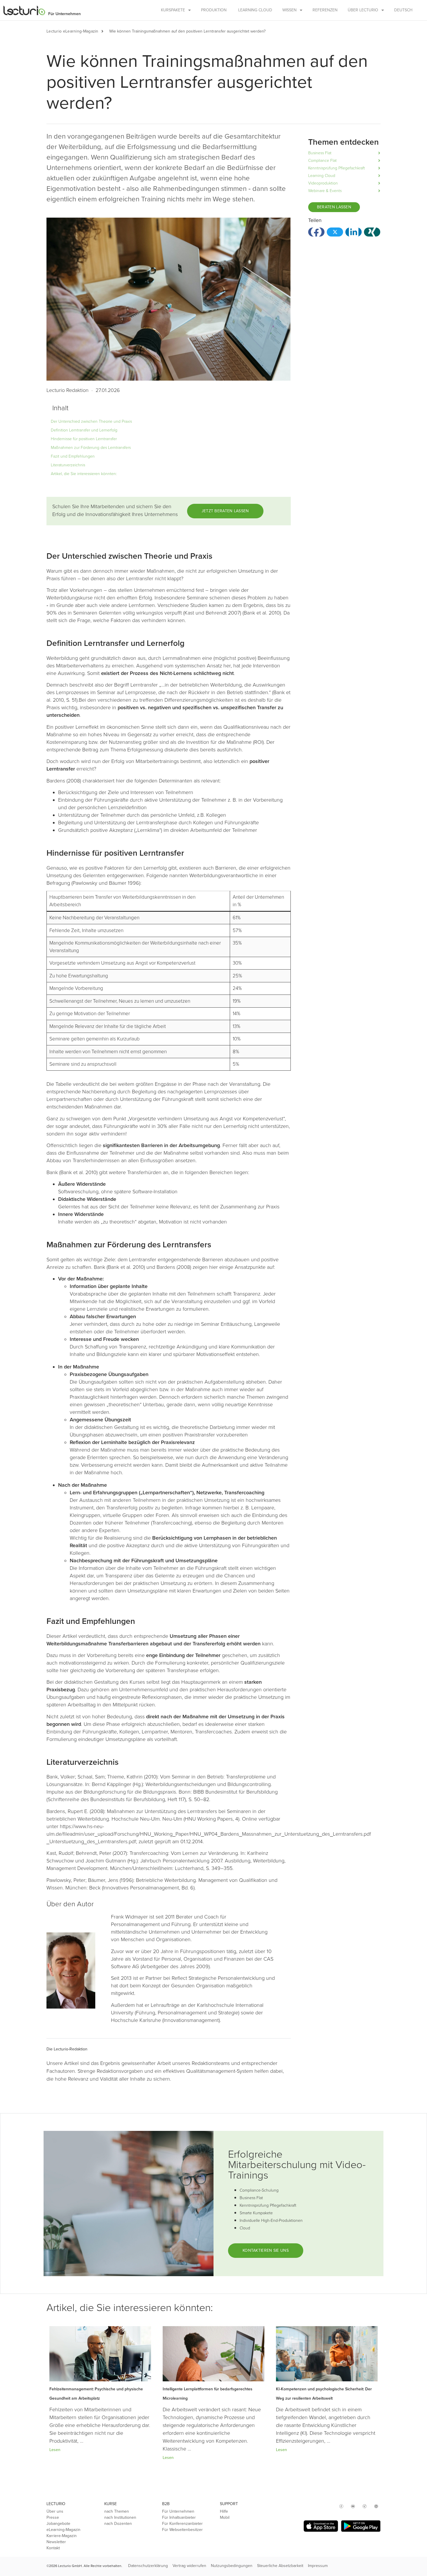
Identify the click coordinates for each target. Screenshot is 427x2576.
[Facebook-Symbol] (341, 2506)
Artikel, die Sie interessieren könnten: (84, 474)
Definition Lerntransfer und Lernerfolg (84, 430)
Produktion (214, 10)
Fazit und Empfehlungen (73, 456)
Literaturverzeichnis (68, 465)
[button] (105, 31)
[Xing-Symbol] (365, 2506)
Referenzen (325, 10)
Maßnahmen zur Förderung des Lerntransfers (91, 448)
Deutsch (403, 10)
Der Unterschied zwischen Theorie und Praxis (91, 421)
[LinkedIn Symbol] (376, 2506)
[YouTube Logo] (353, 2506)
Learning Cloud (255, 10)
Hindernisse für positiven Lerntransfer (84, 439)
